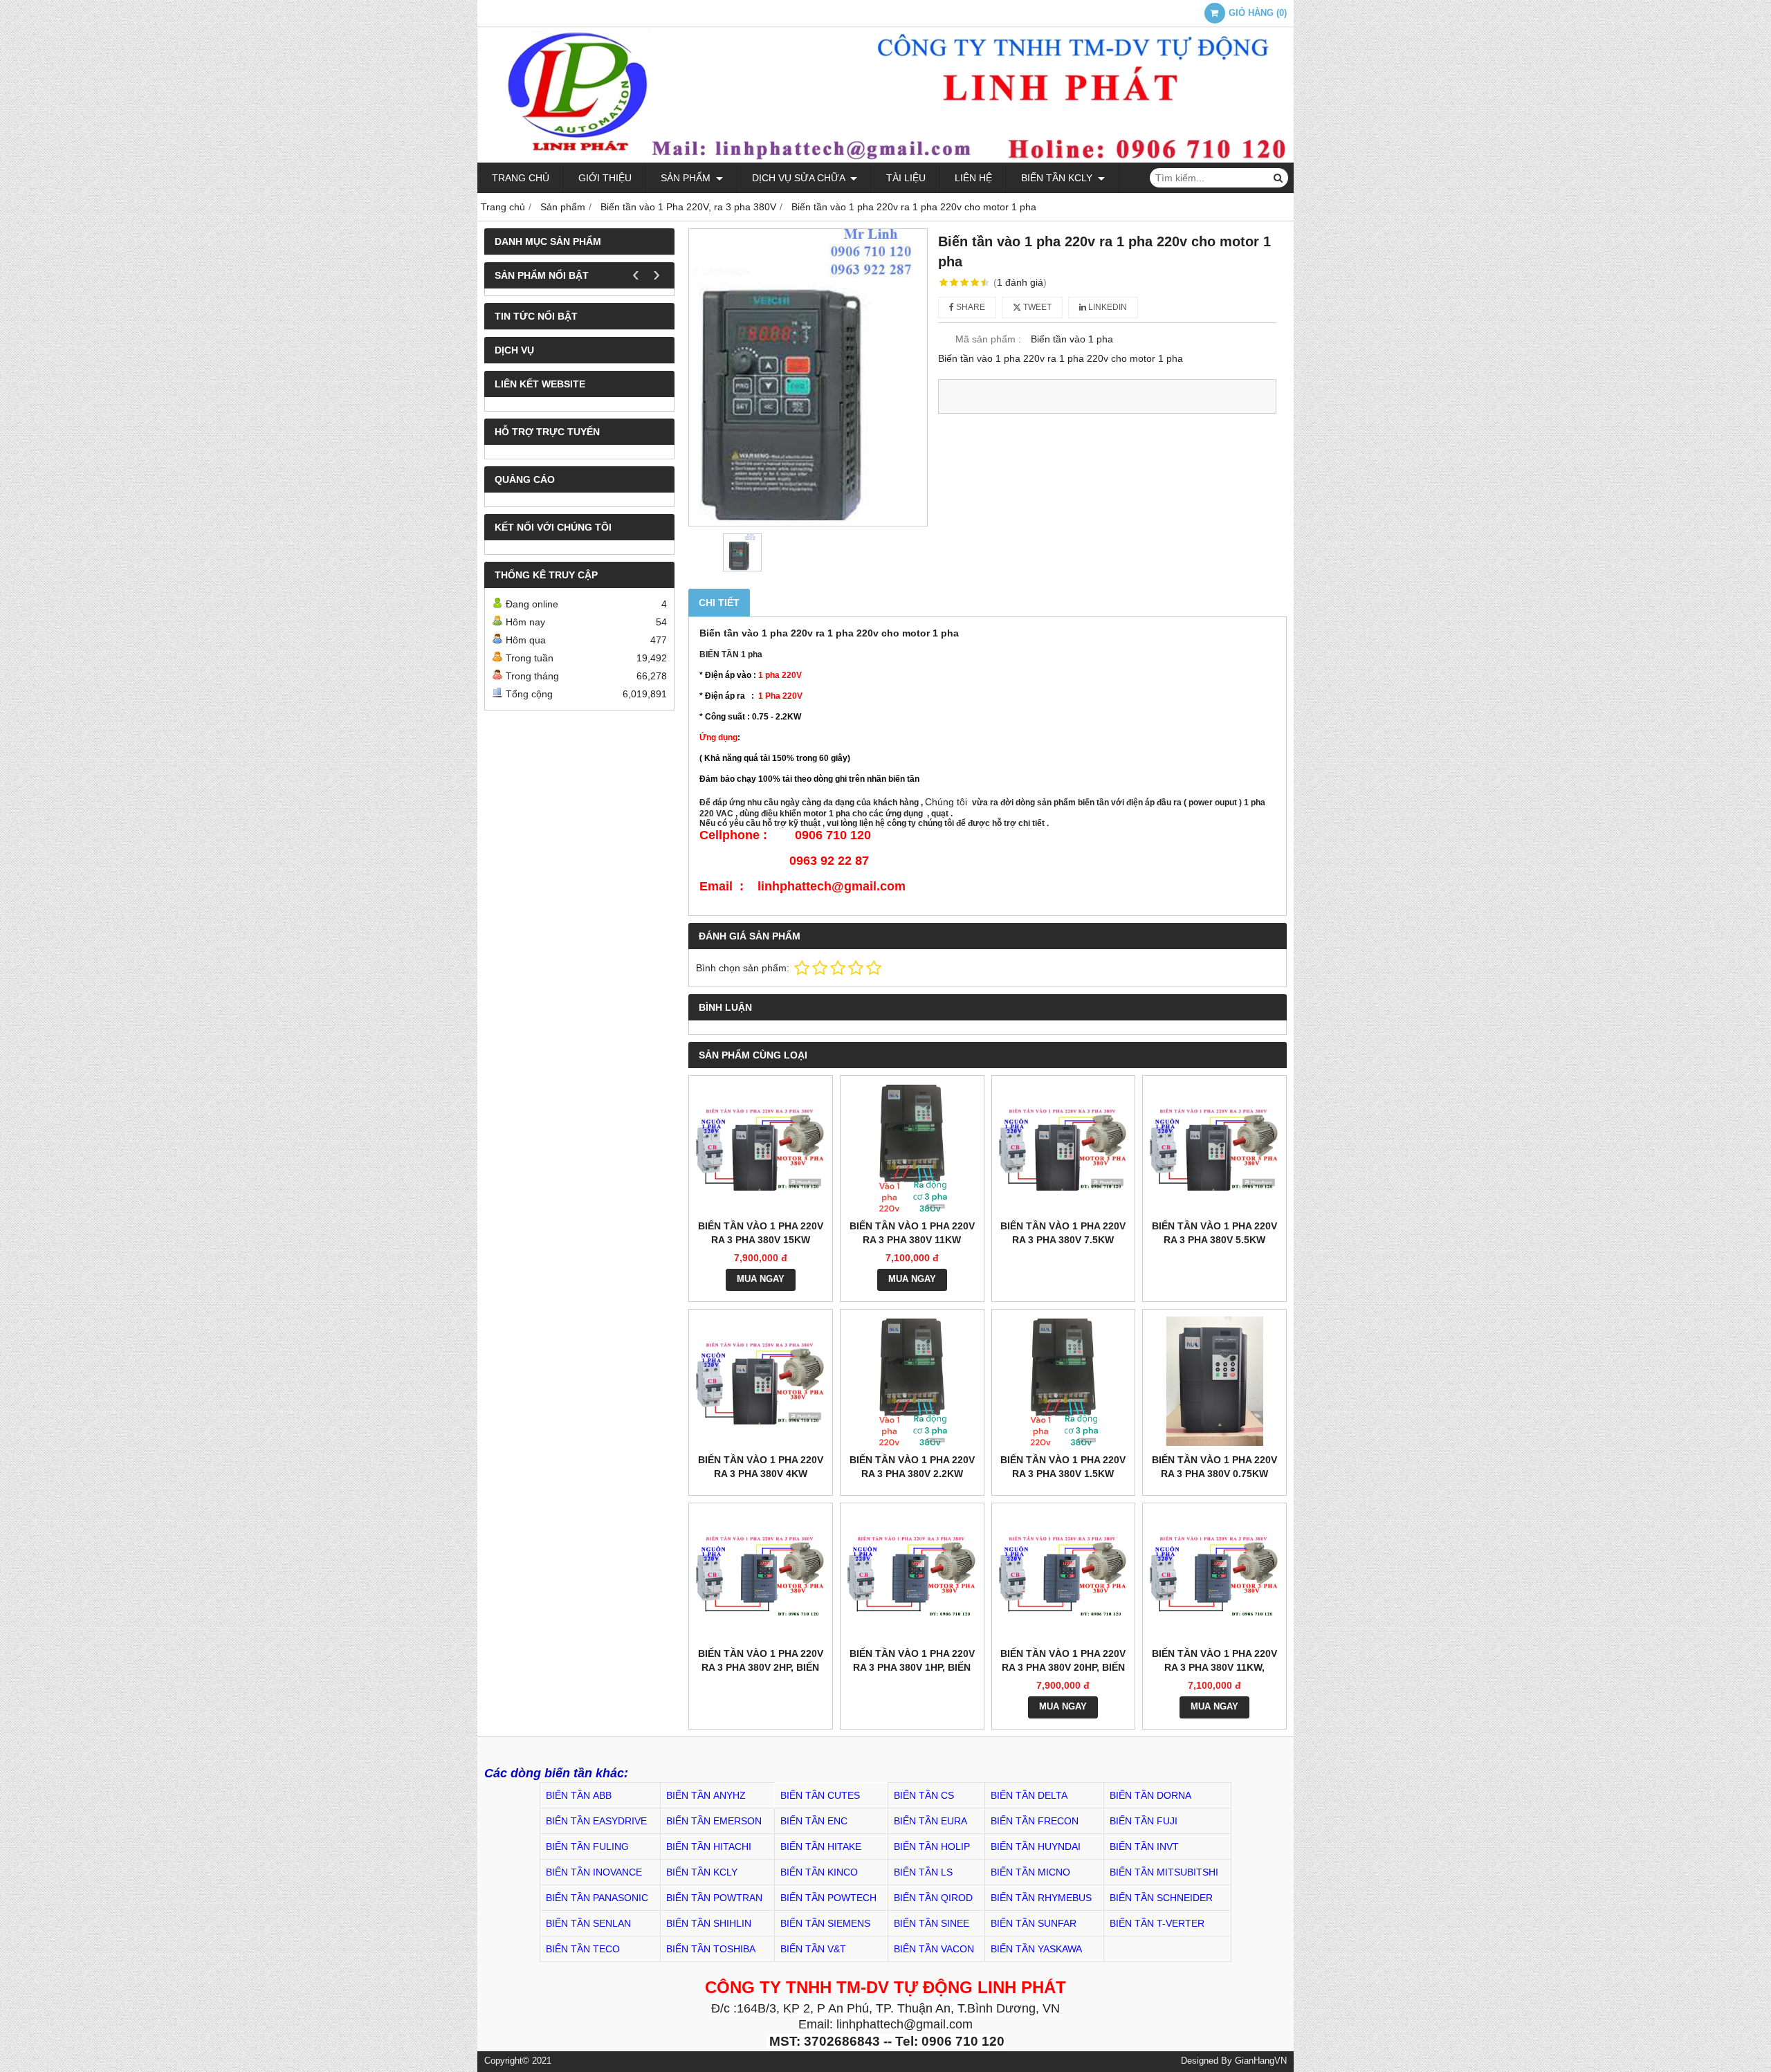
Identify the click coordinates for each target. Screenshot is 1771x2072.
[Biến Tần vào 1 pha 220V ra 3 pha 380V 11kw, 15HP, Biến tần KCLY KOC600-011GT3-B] (1214, 1575)
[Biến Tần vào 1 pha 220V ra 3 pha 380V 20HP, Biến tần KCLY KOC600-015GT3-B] (1064, 1575)
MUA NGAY (761, 1279)
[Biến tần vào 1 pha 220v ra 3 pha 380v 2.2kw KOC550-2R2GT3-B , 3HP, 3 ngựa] (912, 1381)
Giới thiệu (605, 178)
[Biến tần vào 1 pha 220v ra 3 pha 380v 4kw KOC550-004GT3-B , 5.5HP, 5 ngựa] (761, 1381)
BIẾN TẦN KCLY (1058, 178)
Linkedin (1107, 307)
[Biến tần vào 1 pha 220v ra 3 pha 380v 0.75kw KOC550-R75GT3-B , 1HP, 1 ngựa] (1214, 1381)
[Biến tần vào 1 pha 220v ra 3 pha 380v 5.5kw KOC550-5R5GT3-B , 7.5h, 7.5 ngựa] (1214, 1147)
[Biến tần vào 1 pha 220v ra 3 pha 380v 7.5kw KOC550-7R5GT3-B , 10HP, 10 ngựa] (1064, 1147)
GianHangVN (1261, 2061)
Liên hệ (973, 178)
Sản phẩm (687, 178)
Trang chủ (521, 178)
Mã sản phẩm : (988, 339)
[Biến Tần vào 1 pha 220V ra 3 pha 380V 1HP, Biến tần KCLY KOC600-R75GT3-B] (912, 1575)
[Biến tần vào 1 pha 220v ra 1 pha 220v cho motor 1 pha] (808, 377)
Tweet (1036, 307)
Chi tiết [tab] (719, 603)
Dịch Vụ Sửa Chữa (800, 178)
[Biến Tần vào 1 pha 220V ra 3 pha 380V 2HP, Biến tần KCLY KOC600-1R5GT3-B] (761, 1575)
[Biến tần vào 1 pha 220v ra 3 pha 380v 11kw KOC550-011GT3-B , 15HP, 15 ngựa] (912, 1147)
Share (970, 307)
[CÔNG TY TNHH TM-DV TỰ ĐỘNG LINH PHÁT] (885, 159)
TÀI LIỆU (906, 178)
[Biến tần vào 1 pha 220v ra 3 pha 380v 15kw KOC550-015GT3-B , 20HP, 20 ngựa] (761, 1147)
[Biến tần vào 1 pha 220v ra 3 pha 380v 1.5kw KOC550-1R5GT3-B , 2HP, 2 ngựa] (1064, 1381)
